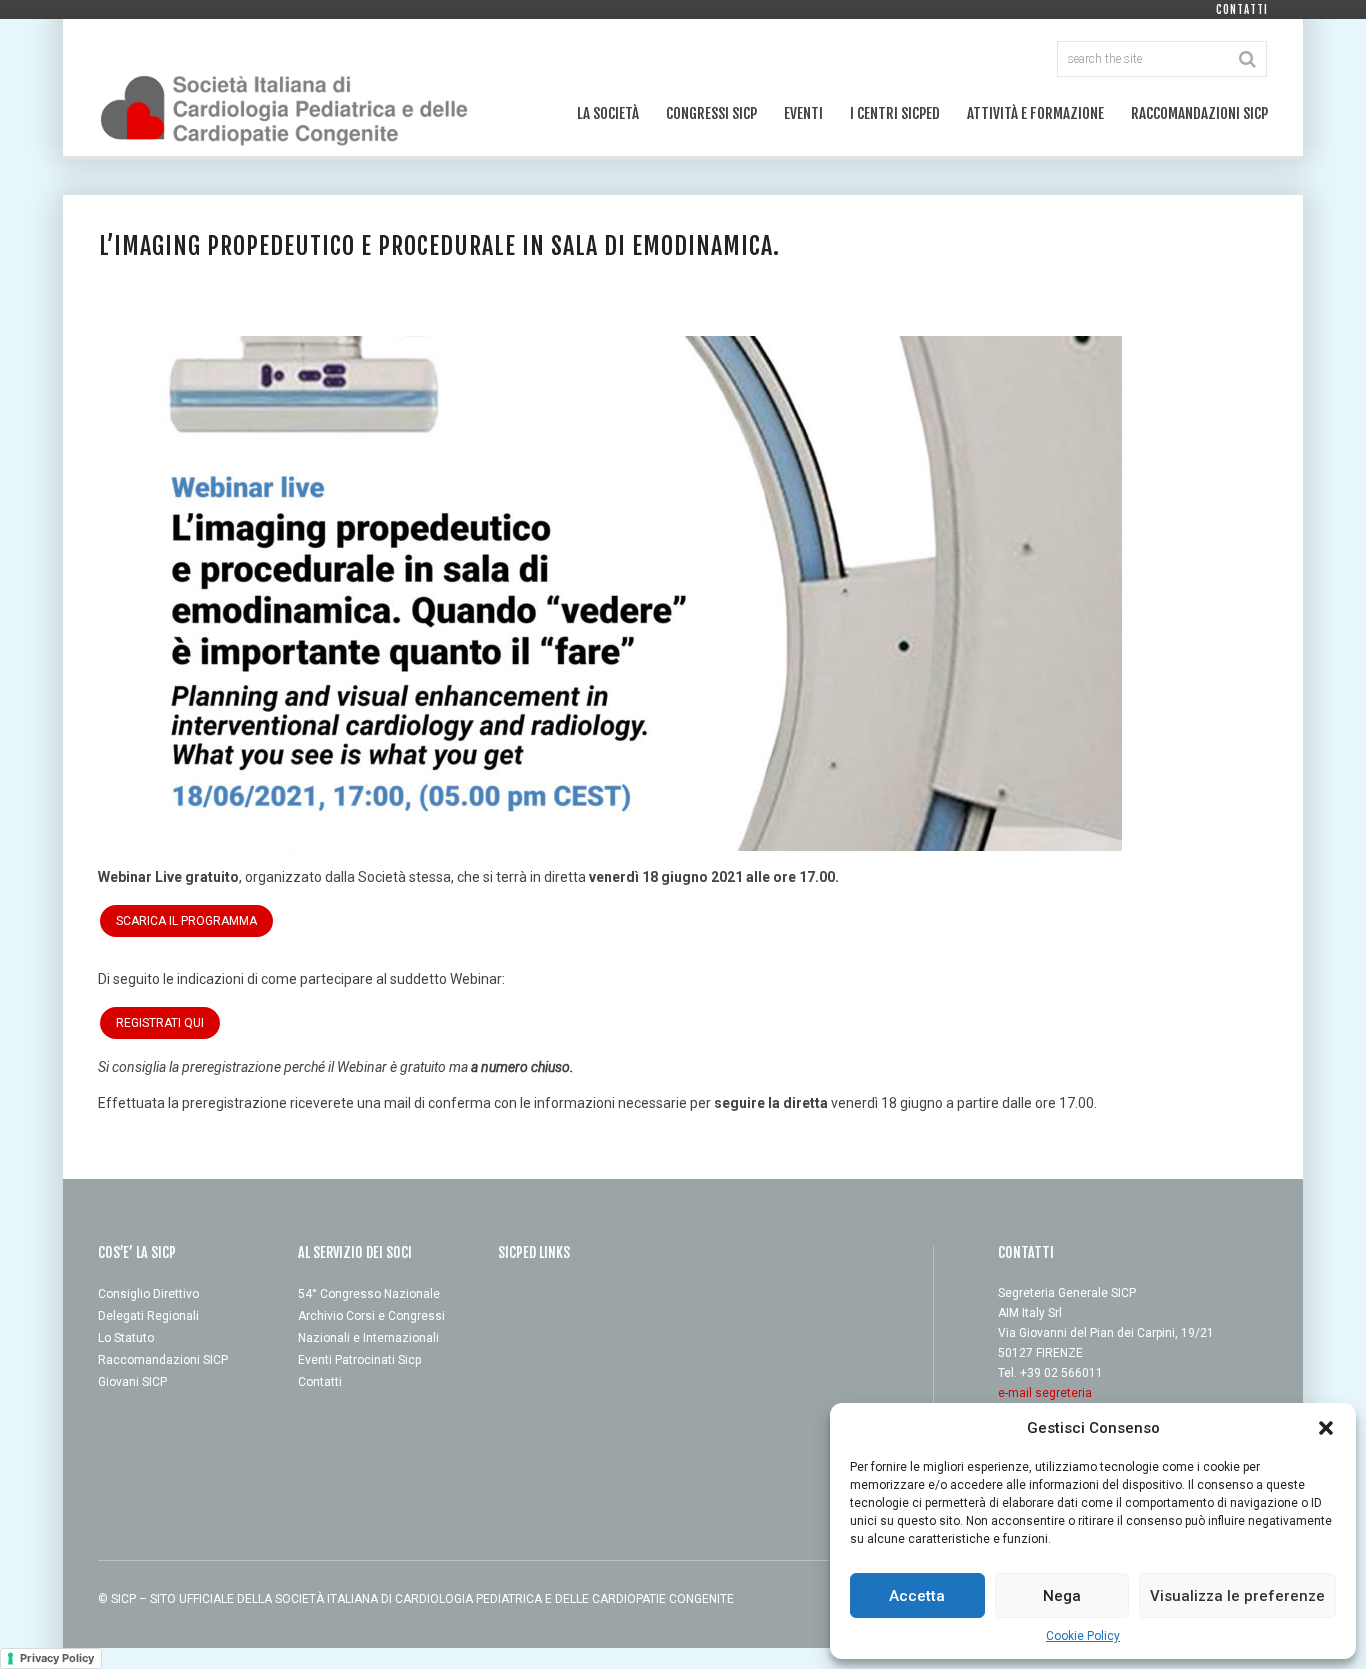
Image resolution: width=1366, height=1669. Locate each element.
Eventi (803, 113)
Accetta (917, 1596)
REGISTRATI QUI (160, 1023)
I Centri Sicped (895, 113)
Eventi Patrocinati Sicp (359, 1360)
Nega (1062, 1596)
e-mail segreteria (1045, 1393)
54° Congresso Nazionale (369, 1294)
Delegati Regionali (148, 1316)
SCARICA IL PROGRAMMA (186, 921)
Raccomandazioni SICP (1199, 113)
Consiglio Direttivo (148, 1294)
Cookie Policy (1083, 1636)
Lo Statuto (126, 1338)
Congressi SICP (711, 113)
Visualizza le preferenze (1237, 1596)
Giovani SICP (132, 1382)
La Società (608, 113)
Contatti (1242, 10)
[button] (1326, 1428)
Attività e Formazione (1035, 113)
